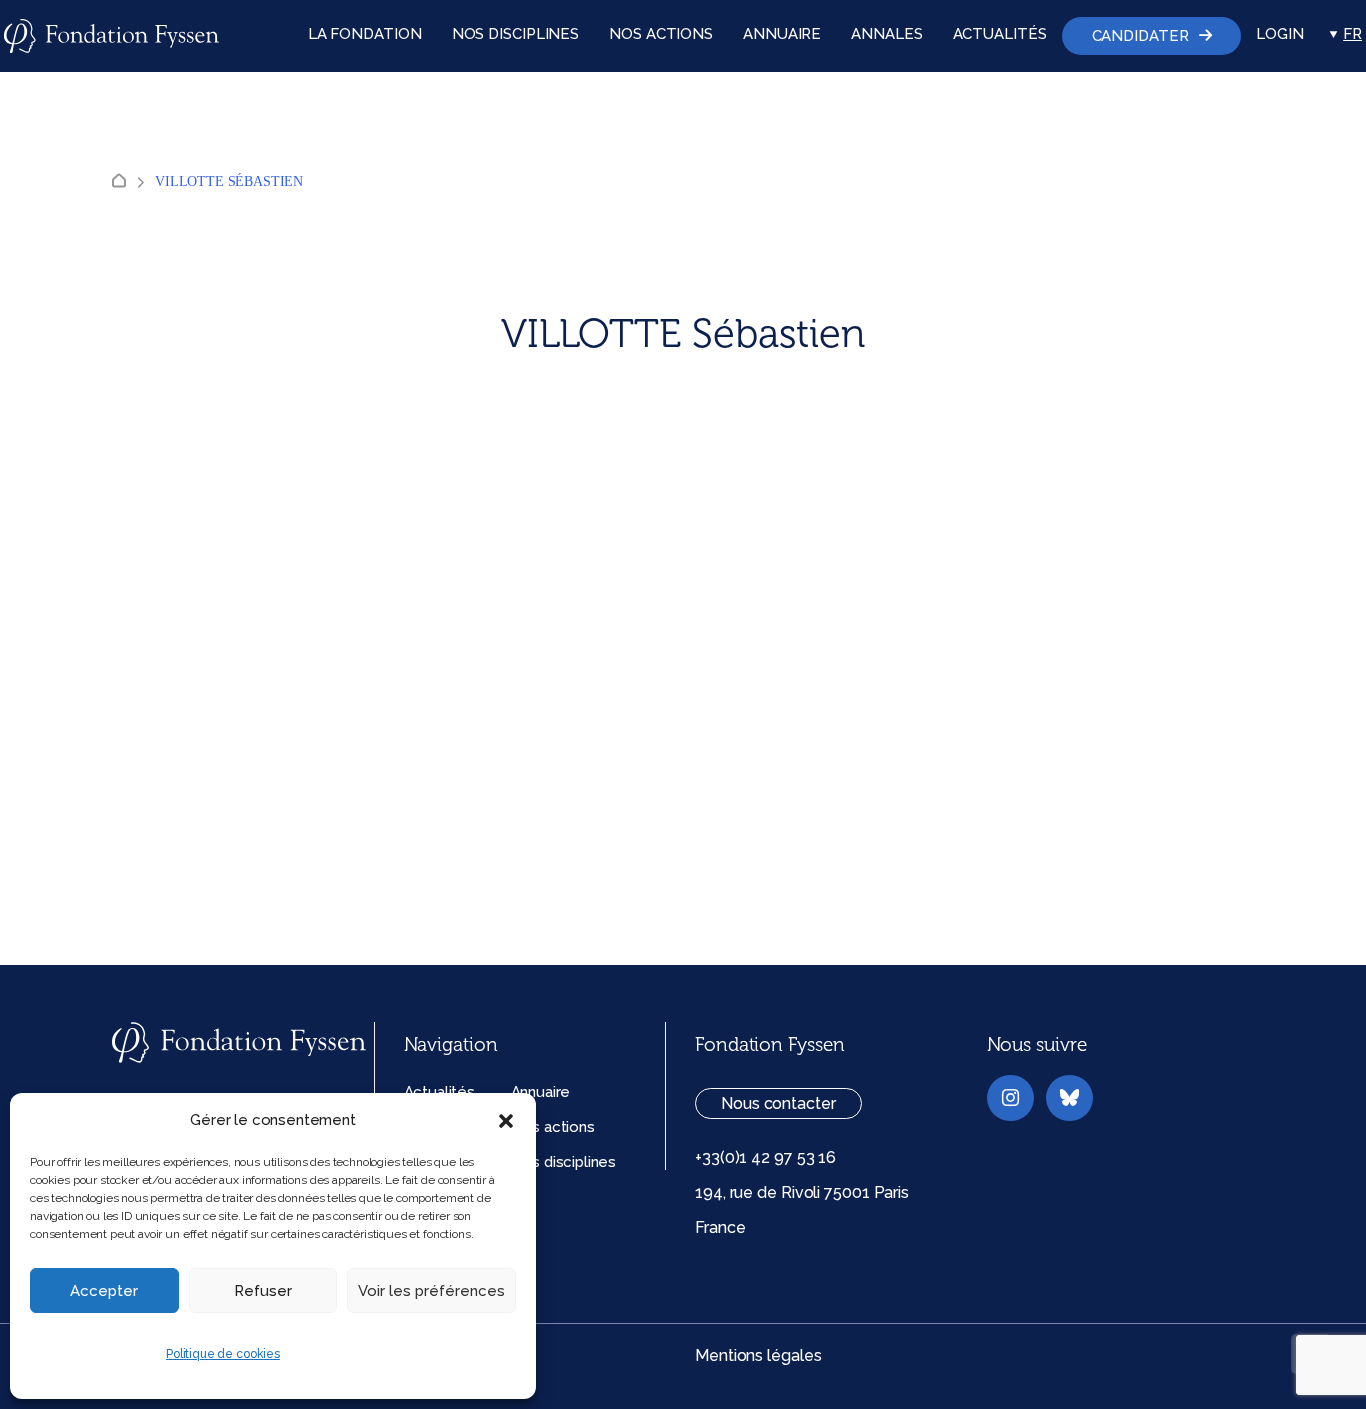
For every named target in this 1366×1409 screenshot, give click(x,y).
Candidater (1140, 36)
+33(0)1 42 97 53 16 (765, 1157)
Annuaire (541, 1092)
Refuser (263, 1291)
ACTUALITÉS (1000, 34)
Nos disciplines (564, 1162)
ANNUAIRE (782, 34)
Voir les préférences (431, 1291)
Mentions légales (758, 1355)
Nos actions (553, 1127)
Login (1280, 34)
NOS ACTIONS (661, 34)
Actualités (439, 1092)
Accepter (104, 1291)
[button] (506, 1121)
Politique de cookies (223, 1354)
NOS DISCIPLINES (516, 34)
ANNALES (886, 34)
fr (1352, 34)
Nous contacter (778, 1103)
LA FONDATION (365, 34)
